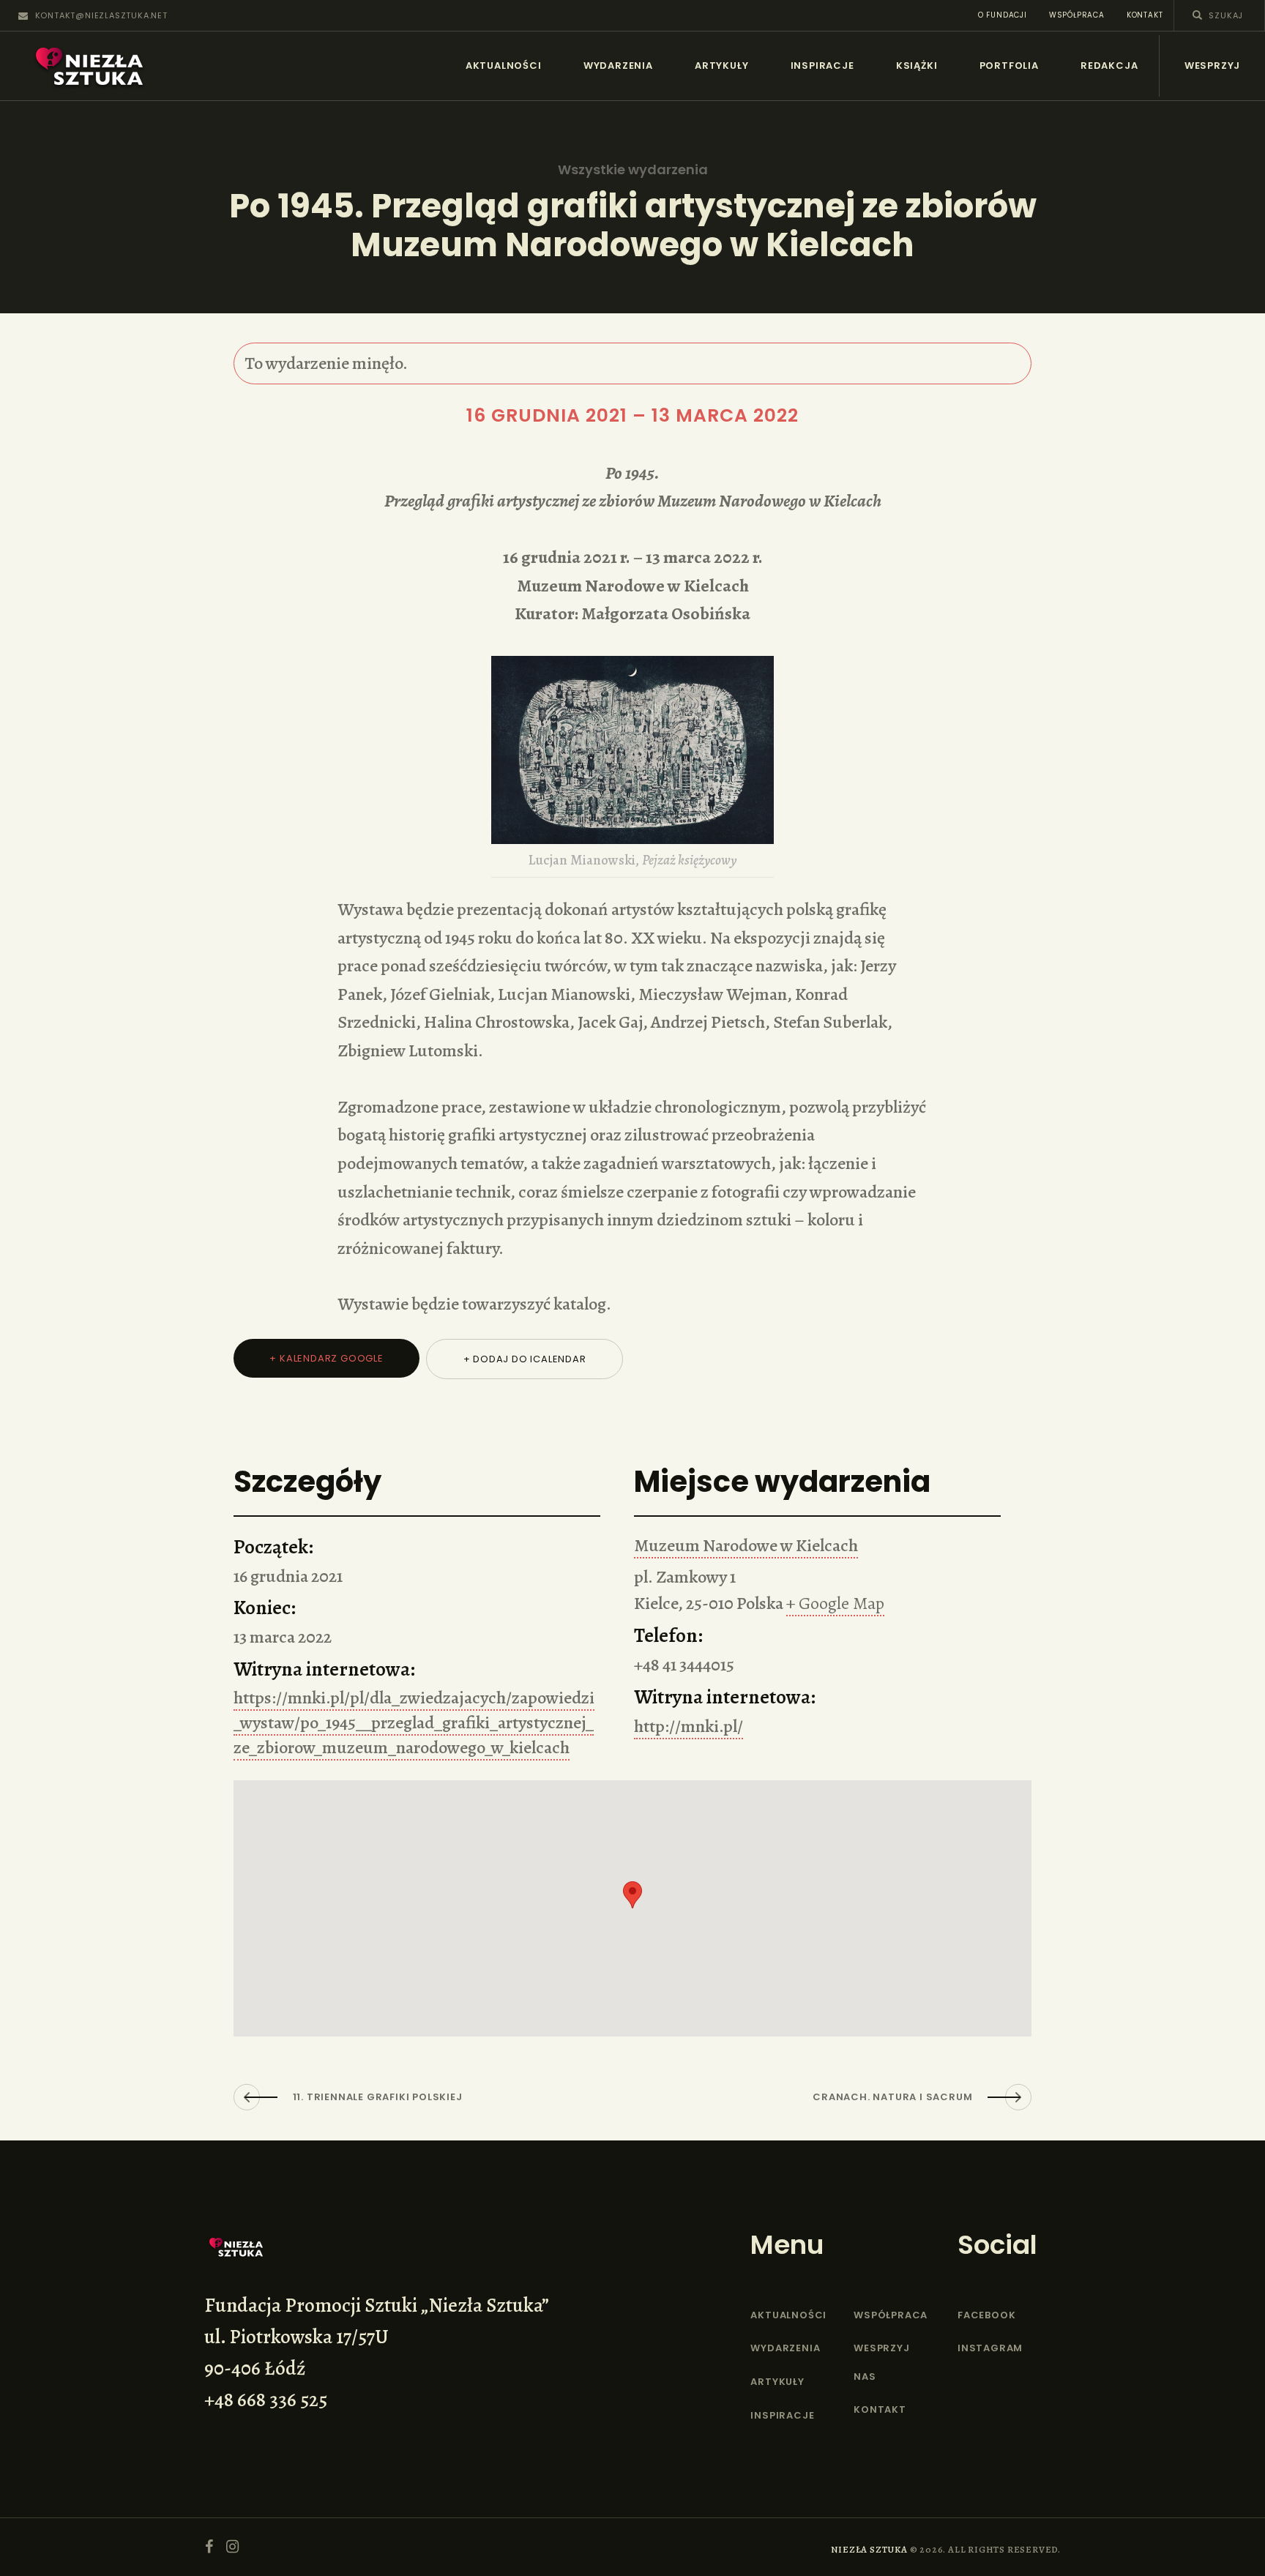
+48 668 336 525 (266, 2400)
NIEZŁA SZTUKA (869, 2549)
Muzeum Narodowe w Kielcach (746, 1545)
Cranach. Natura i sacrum (892, 2097)
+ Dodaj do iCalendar (525, 1359)
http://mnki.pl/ (689, 1726)
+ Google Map (835, 1603)
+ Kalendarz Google (326, 1358)
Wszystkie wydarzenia (633, 170)
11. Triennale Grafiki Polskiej (378, 2097)
